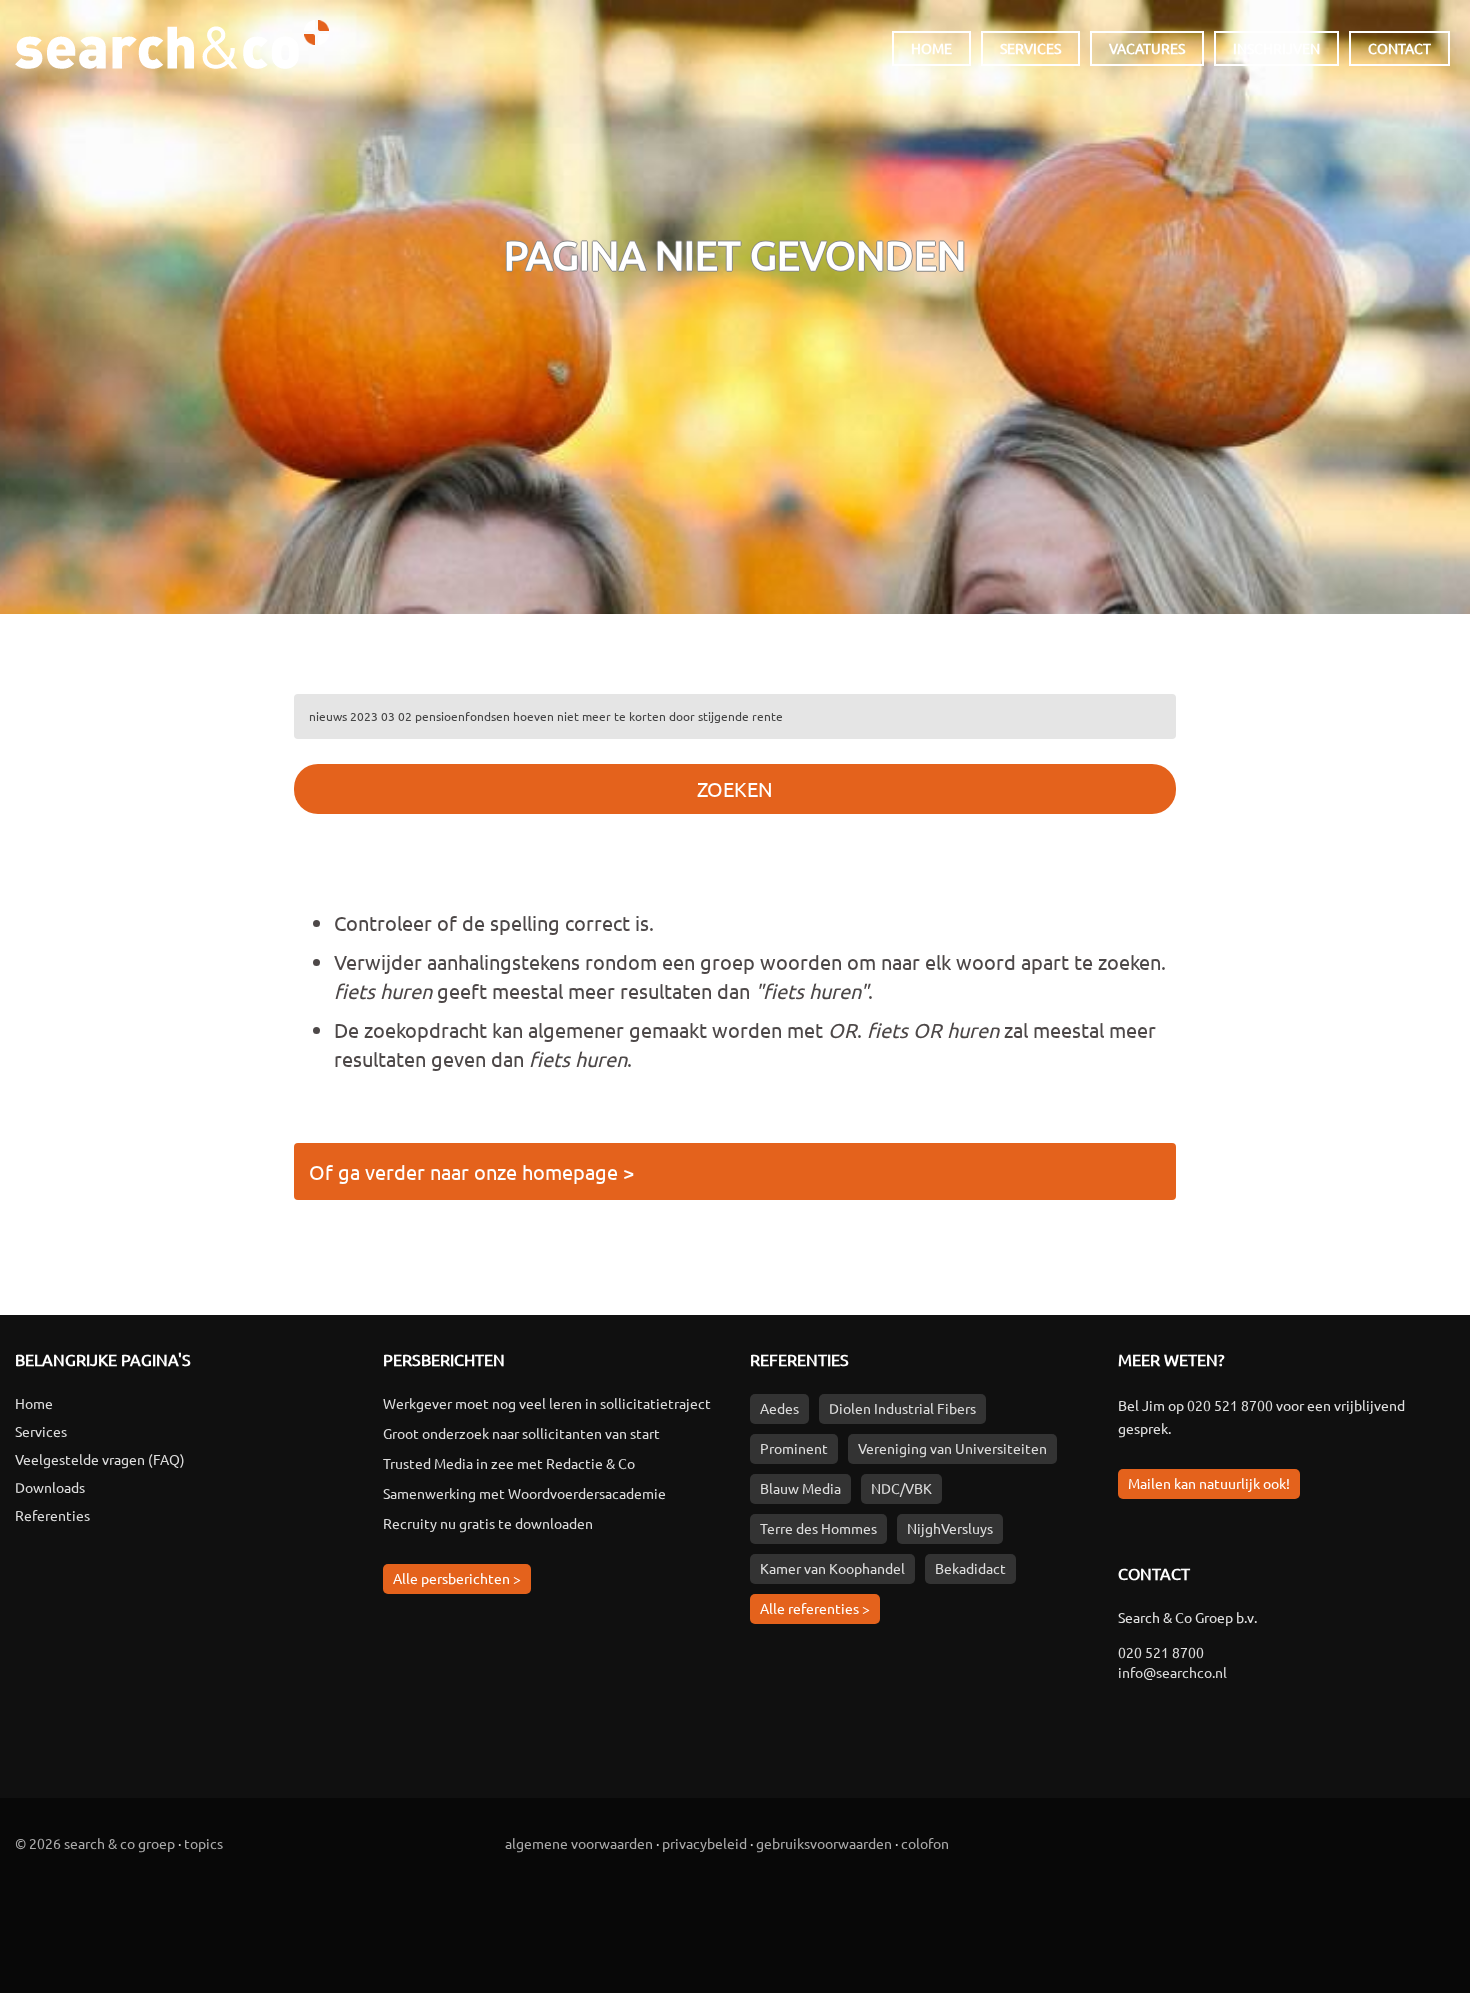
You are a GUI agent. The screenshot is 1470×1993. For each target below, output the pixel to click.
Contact (1399, 48)
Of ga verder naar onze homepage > (471, 1171)
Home (931, 48)
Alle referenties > (815, 1608)
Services (1030, 48)
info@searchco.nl (1172, 1672)
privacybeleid (704, 1843)
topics (203, 1843)
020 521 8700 (1230, 1405)
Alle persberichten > (457, 1578)
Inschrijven (1276, 48)
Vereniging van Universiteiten (952, 1448)
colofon (925, 1843)
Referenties (52, 1515)
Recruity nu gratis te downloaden (488, 1523)
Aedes (779, 1408)
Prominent (794, 1448)
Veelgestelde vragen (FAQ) (100, 1459)
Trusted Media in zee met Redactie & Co (509, 1463)
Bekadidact (970, 1568)
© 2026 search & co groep (95, 1843)
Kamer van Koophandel (832, 1568)
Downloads (50, 1487)
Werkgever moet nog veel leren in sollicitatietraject (547, 1403)
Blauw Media (800, 1488)
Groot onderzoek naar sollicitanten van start (521, 1433)
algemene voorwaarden (579, 1843)
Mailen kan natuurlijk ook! (1209, 1483)
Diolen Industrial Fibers (902, 1408)
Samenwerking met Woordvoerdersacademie (524, 1493)
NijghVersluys (950, 1528)
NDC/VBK (901, 1488)
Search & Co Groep (172, 37)
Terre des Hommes (818, 1528)
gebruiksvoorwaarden (824, 1843)
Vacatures (1147, 48)
